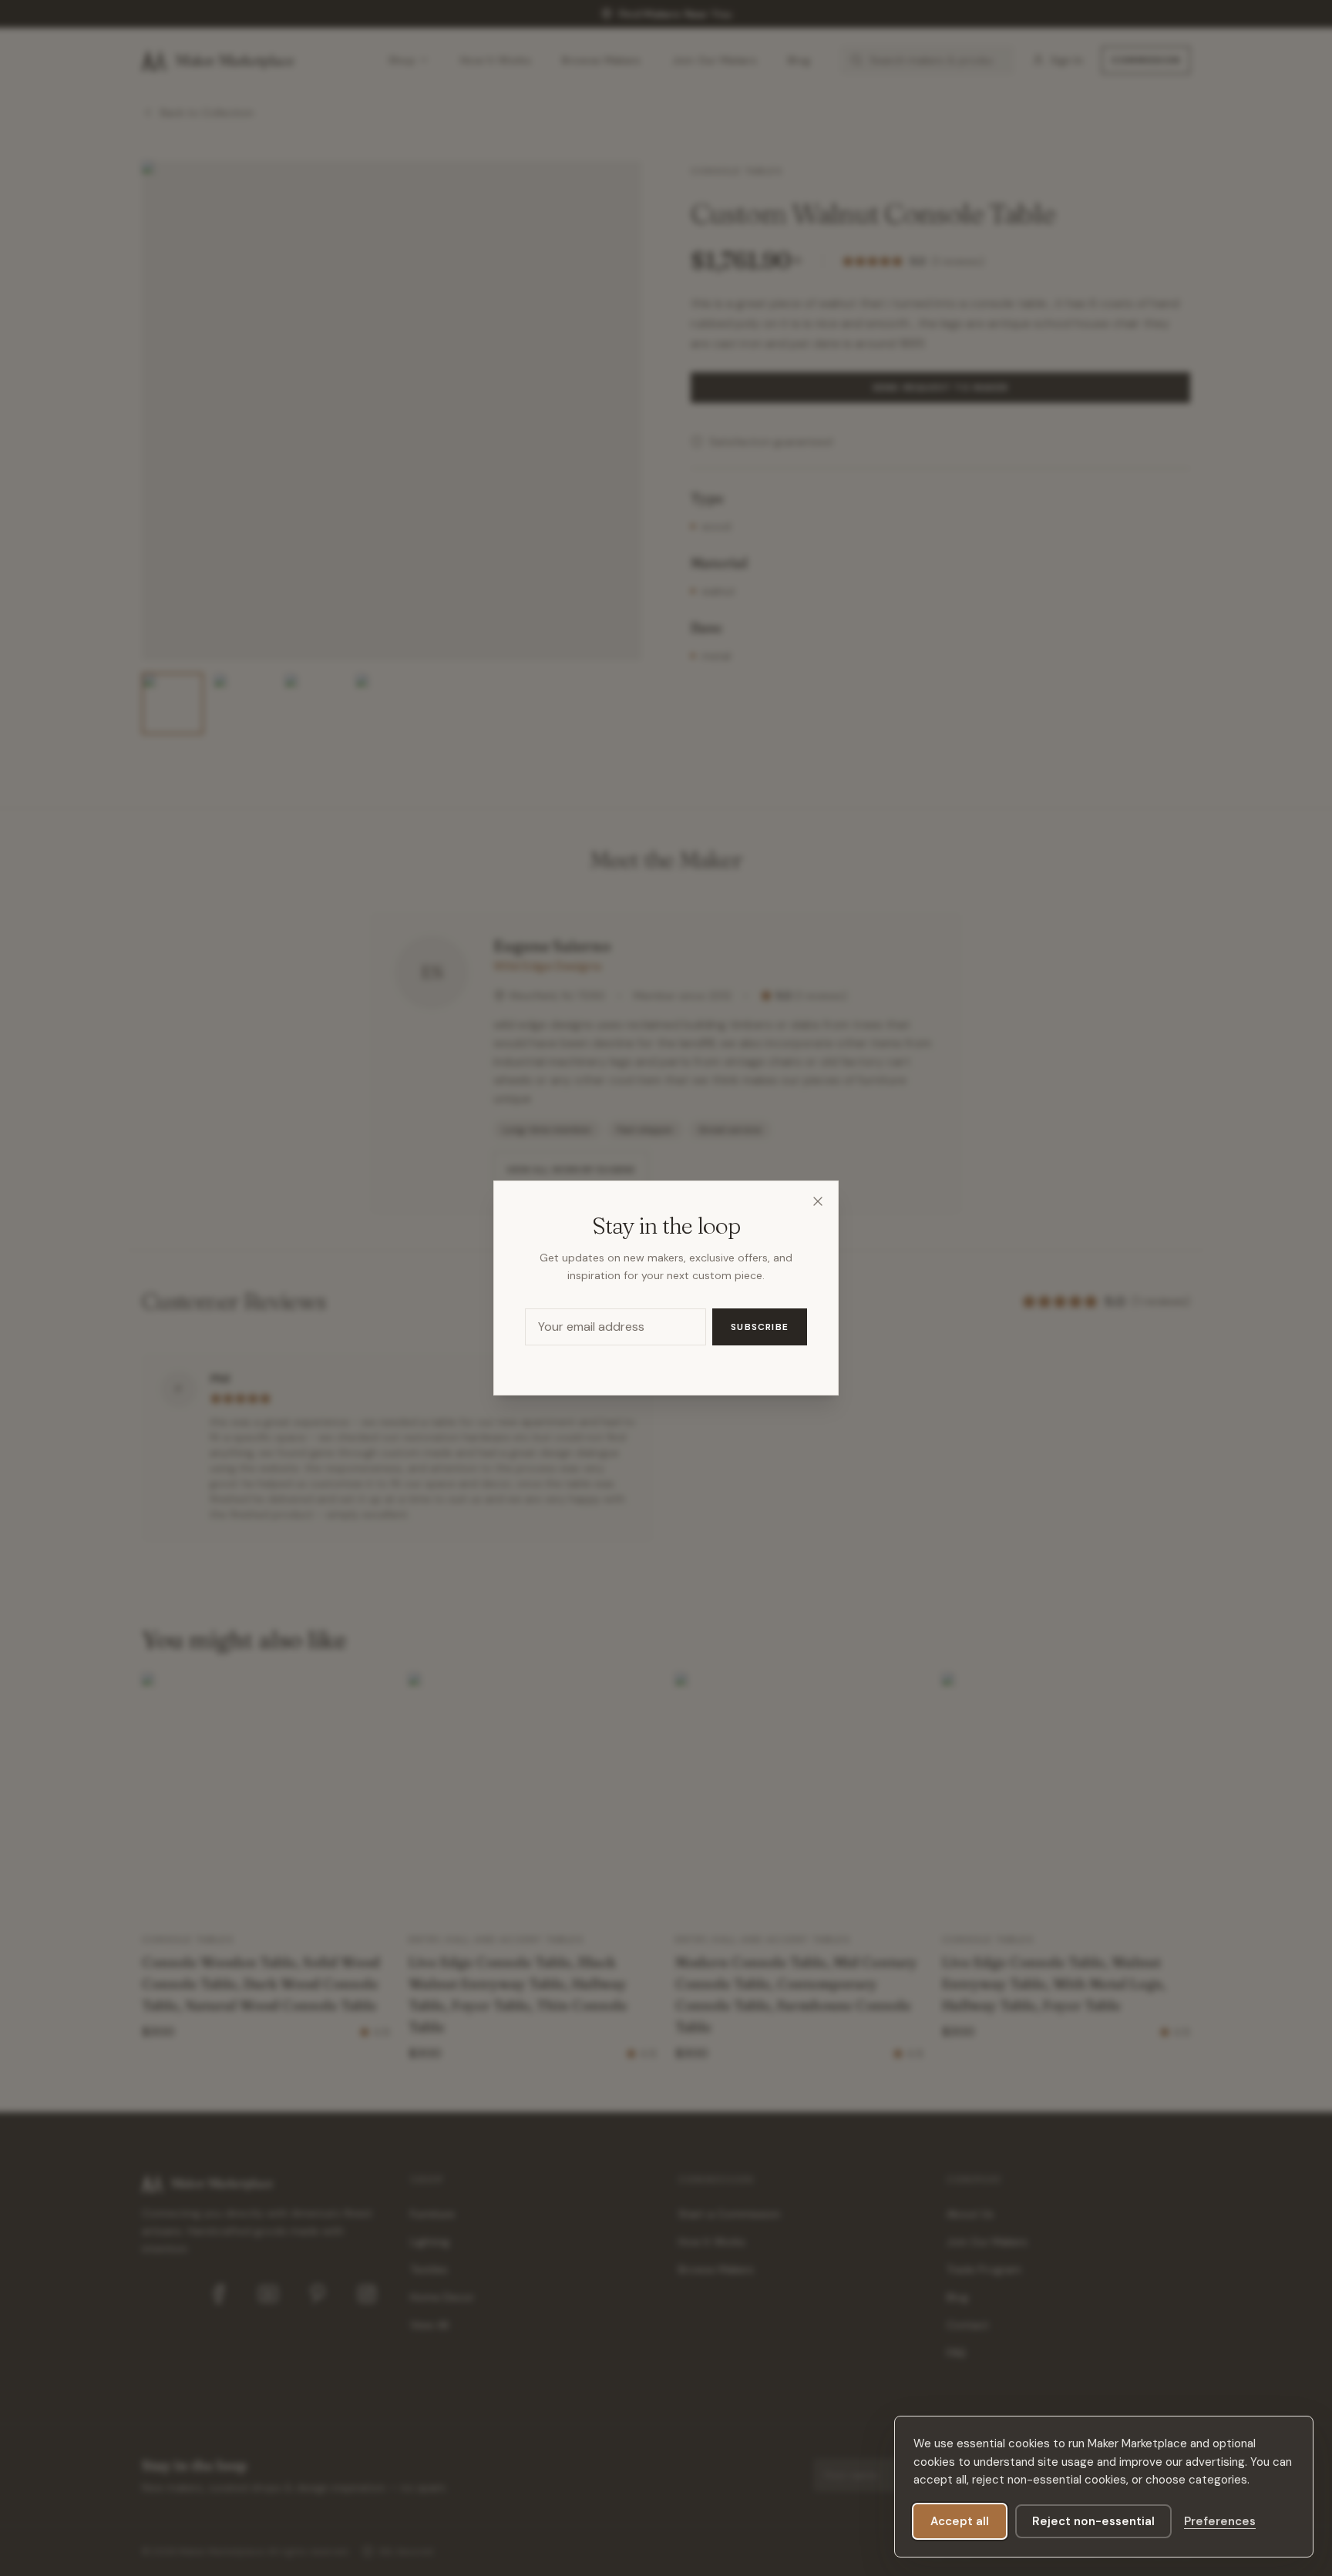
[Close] (818, 1201)
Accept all (960, 2521)
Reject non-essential (1093, 2521)
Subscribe (760, 1327)
